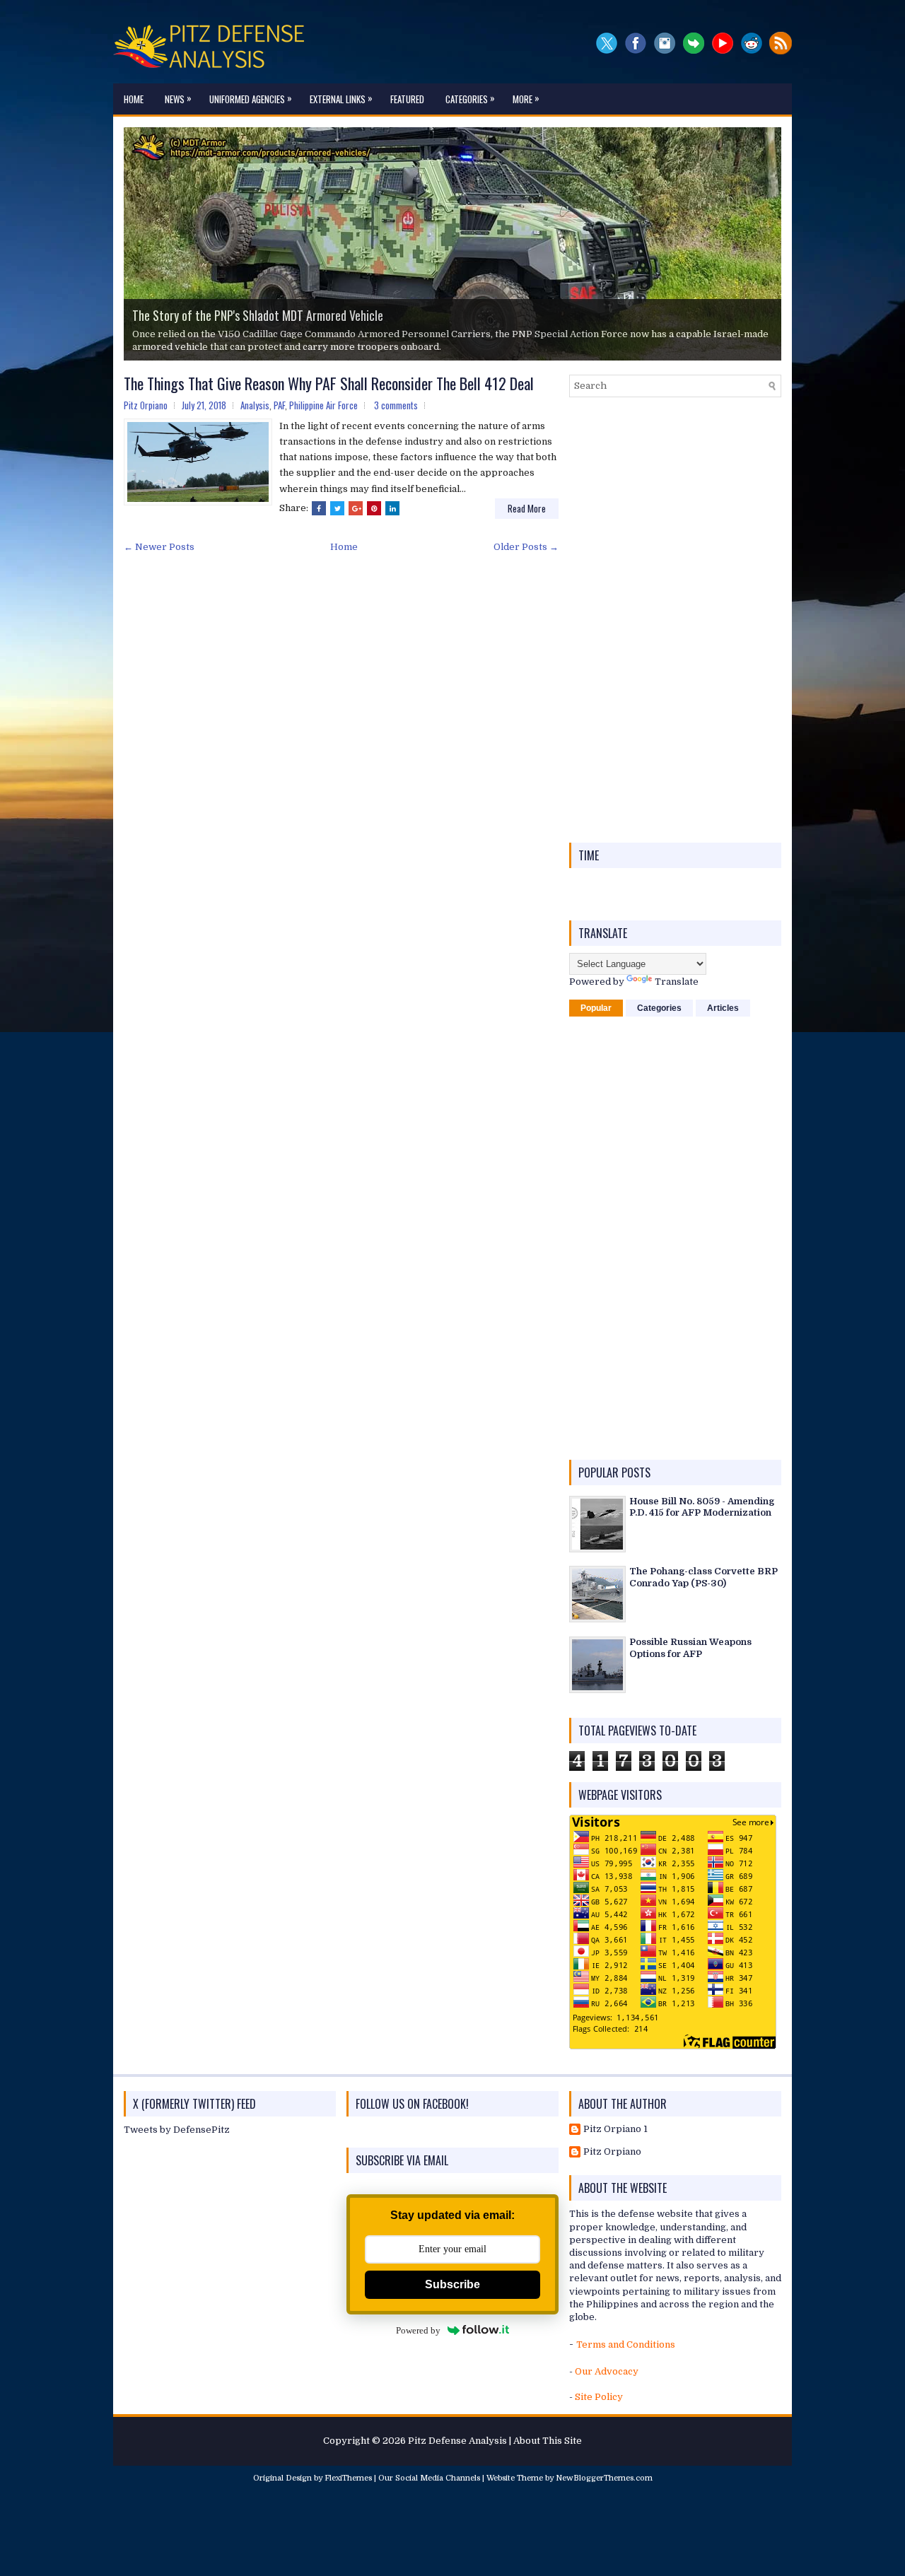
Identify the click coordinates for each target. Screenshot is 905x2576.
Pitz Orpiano (612, 2151)
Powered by (418, 2330)
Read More (527, 508)
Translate (677, 982)
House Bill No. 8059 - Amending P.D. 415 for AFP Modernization (702, 1507)
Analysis (255, 405)
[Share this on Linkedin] (392, 508)
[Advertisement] (675, 620)
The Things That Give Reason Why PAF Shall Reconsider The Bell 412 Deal (329, 383)
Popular (596, 1008)
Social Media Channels (438, 2478)
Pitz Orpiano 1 (615, 2129)
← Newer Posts (159, 547)
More (526, 98)
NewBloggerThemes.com (604, 2478)
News (178, 98)
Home (134, 99)
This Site (562, 2441)
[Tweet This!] (337, 508)
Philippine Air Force (323, 405)
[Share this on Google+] (356, 508)
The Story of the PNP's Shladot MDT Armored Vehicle (258, 315)
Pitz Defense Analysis (457, 2441)
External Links (341, 98)
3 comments (396, 405)
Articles (723, 1008)
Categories (470, 98)
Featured (407, 99)
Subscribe (452, 2284)
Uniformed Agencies (251, 98)
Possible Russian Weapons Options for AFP (690, 1648)
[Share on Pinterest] (374, 508)
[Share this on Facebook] (319, 508)
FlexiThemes (348, 2478)
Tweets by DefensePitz (177, 2130)
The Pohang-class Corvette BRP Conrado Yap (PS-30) (703, 1577)
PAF (279, 405)
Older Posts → (526, 547)
